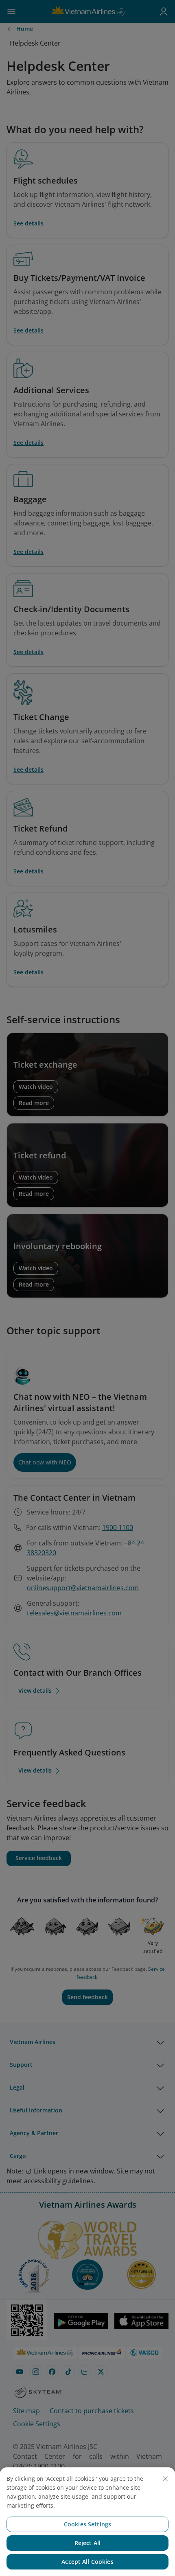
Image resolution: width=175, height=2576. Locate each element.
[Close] (165, 2479)
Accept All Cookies (87, 2562)
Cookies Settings (87, 2524)
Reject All (87, 2543)
